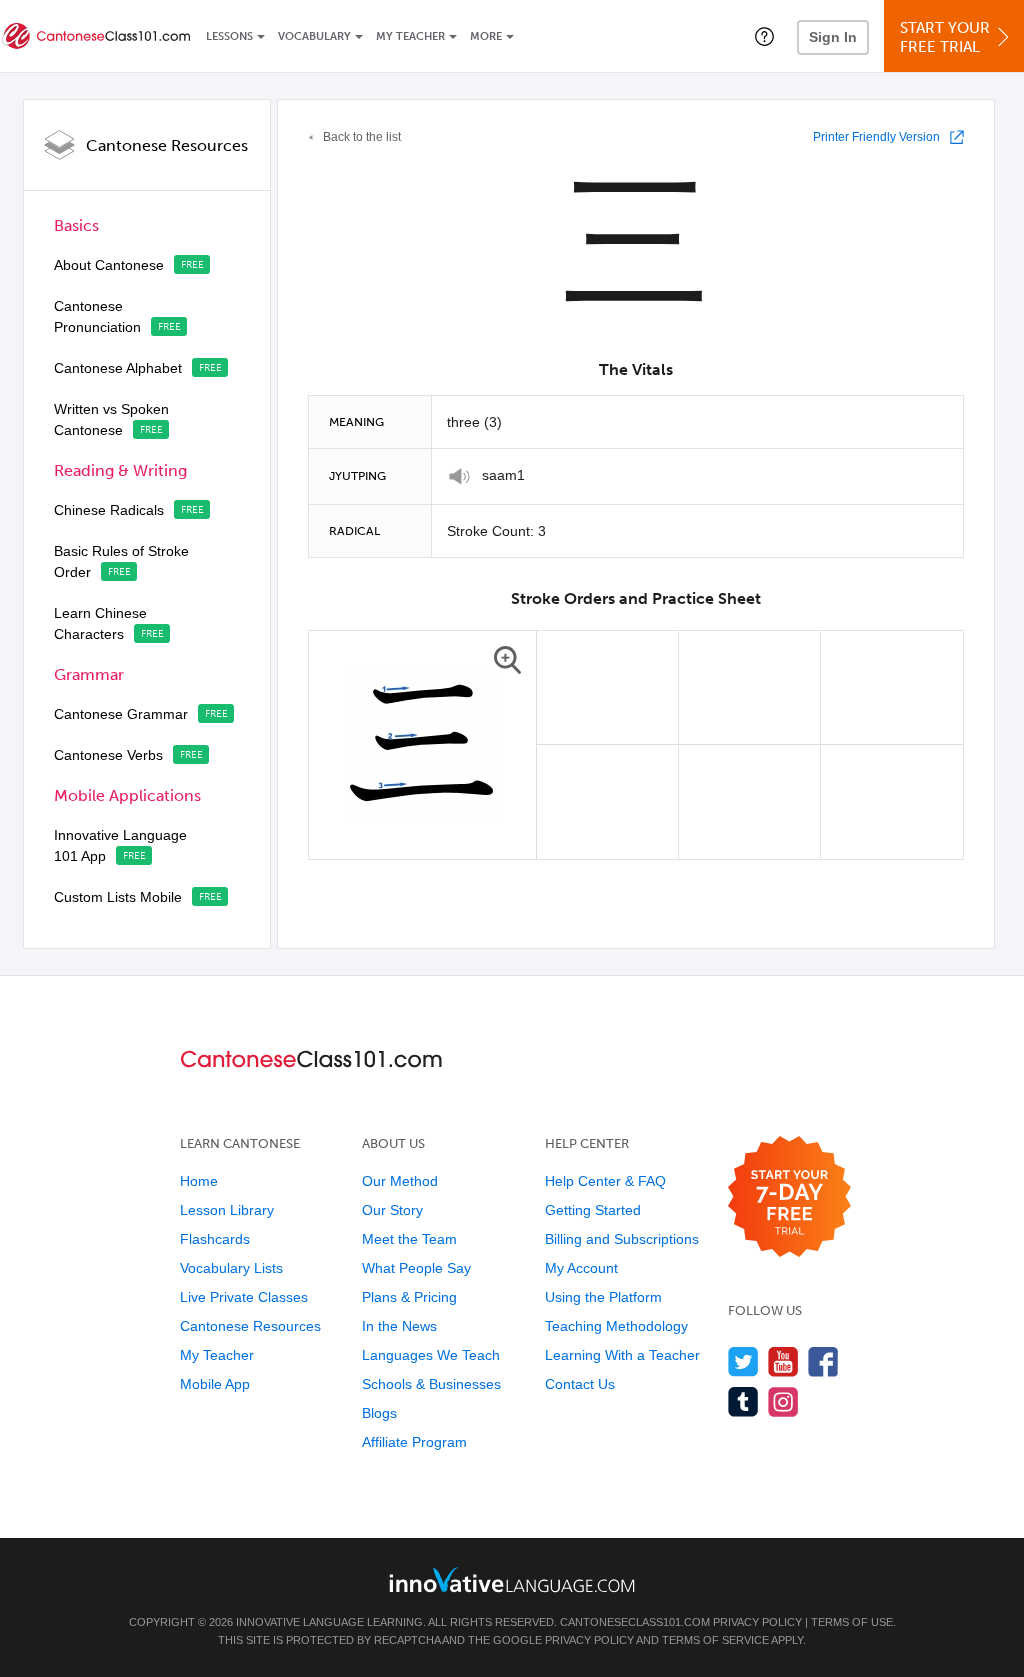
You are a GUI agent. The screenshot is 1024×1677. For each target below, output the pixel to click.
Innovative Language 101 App (120, 845)
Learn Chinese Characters (100, 623)
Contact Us (580, 1384)
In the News (399, 1326)
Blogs (379, 1413)
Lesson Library (227, 1210)
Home (199, 1181)
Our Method (400, 1181)
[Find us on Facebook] (823, 1361)
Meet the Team (409, 1239)
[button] (764, 36)
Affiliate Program (414, 1442)
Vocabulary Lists (231, 1268)
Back (362, 137)
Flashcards (215, 1239)
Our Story (392, 1210)
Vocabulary (314, 36)
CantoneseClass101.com (635, 1622)
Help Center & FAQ (605, 1181)
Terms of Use (852, 1622)
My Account (581, 1268)
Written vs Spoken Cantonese (111, 419)
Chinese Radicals (109, 510)
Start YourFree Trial (945, 37)
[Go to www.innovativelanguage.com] (512, 1579)
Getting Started (593, 1210)
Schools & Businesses (431, 1384)
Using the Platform (603, 1297)
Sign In (833, 37)
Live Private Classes (244, 1297)
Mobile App (215, 1384)
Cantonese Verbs (108, 755)
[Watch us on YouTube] (783, 1361)
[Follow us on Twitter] (743, 1361)
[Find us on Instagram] (783, 1401)
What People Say (416, 1268)
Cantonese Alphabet (118, 368)
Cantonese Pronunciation (97, 316)
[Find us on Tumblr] (743, 1401)
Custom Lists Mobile (118, 897)
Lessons (229, 36)
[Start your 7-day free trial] (789, 1197)
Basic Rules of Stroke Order (121, 561)
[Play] (459, 476)
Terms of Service (715, 1640)
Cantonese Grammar (121, 714)
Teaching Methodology (616, 1326)
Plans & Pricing (409, 1297)
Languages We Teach (431, 1355)
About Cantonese (109, 265)
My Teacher (410, 36)
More (486, 36)
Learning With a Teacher (622, 1355)
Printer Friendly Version (876, 137)
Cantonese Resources (167, 145)
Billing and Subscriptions (622, 1239)
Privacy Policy (757, 1622)
